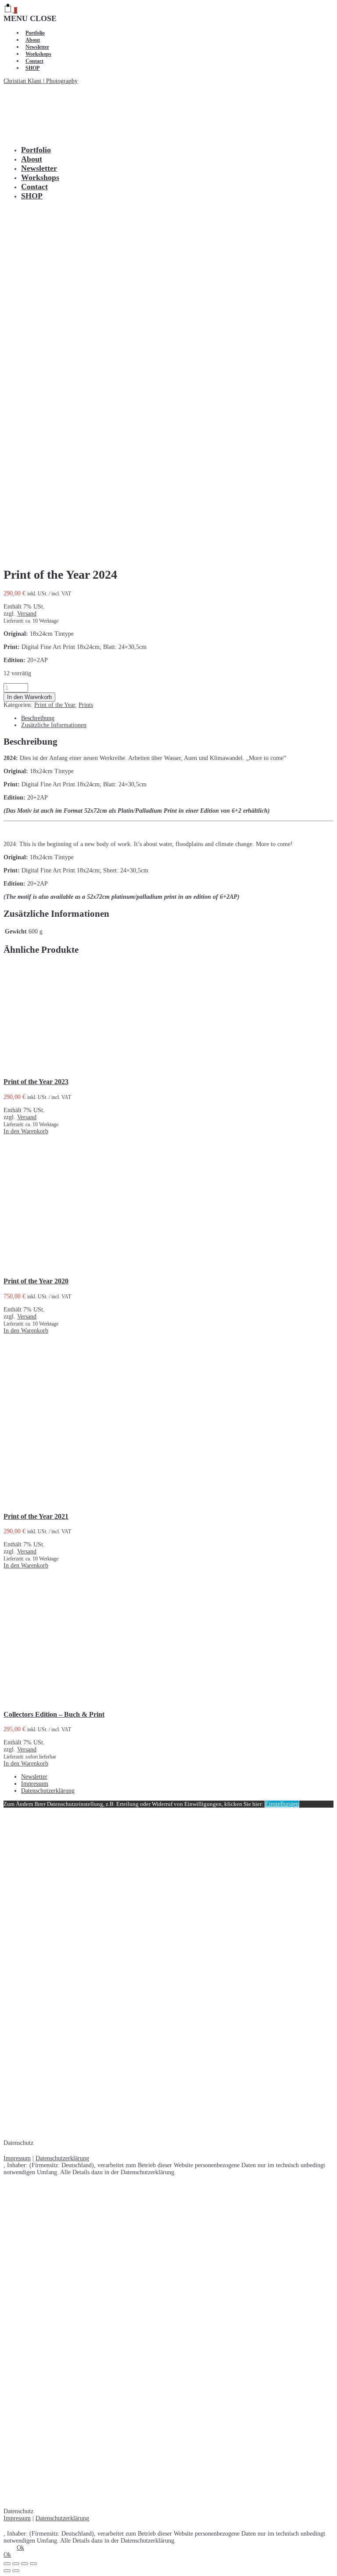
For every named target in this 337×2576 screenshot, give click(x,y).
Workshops (38, 54)
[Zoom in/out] (33, 2564)
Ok (20, 2548)
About (33, 40)
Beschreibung (38, 718)
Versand (27, 614)
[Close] (7, 2564)
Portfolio (35, 33)
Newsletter (37, 47)
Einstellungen (282, 1804)
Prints (86, 705)
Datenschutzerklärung (48, 1791)
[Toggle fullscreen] (25, 2564)
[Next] (16, 2571)
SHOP (32, 68)
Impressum (35, 1784)
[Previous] (7, 2571)
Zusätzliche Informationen (54, 725)
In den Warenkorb (29, 697)
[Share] (16, 2564)
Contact (34, 61)
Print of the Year (55, 705)
